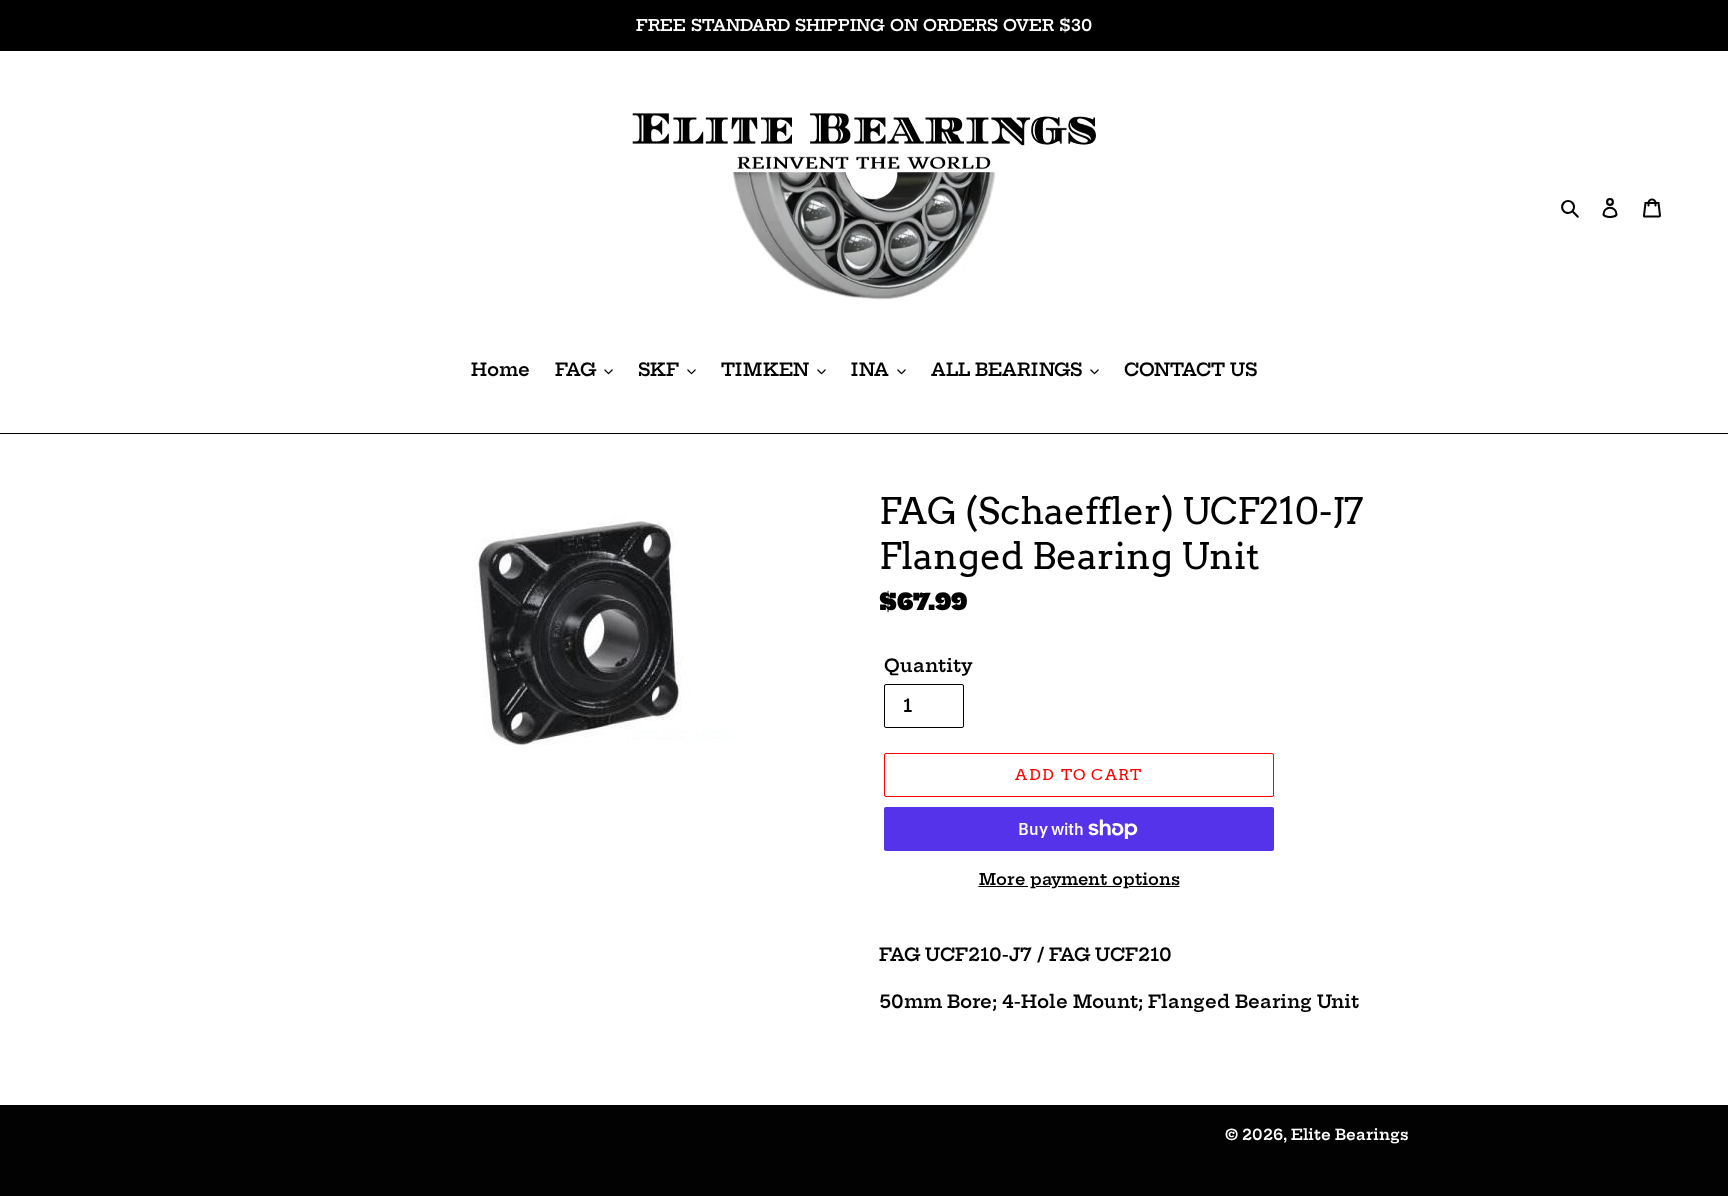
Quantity (928, 665)
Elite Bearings (1350, 1134)
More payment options (1079, 879)
